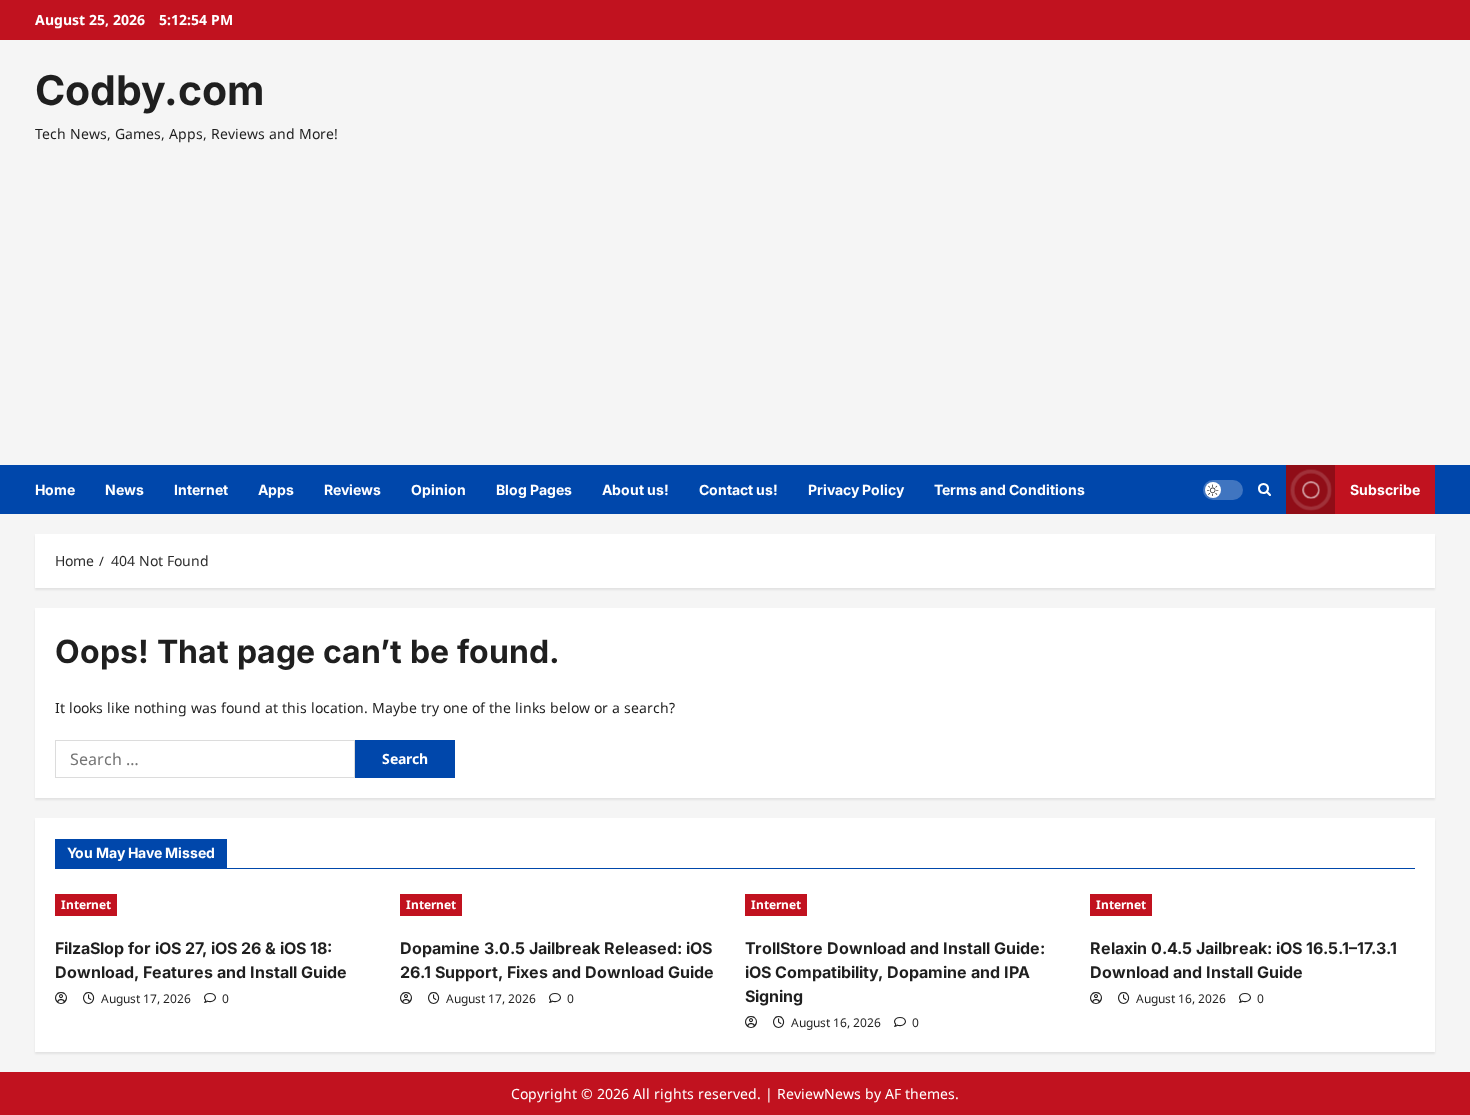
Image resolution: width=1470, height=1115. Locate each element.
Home (55, 489)
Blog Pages (534, 489)
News (124, 489)
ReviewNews (819, 1093)
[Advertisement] (730, 295)
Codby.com (149, 90)
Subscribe (1385, 489)
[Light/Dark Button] (1223, 490)
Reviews (352, 489)
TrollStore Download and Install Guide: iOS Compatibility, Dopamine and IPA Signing (895, 972)
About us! (635, 489)
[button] (1264, 489)
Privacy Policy (856, 489)
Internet (201, 489)
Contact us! (738, 489)
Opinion (438, 489)
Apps (276, 489)
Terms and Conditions (1009, 489)
